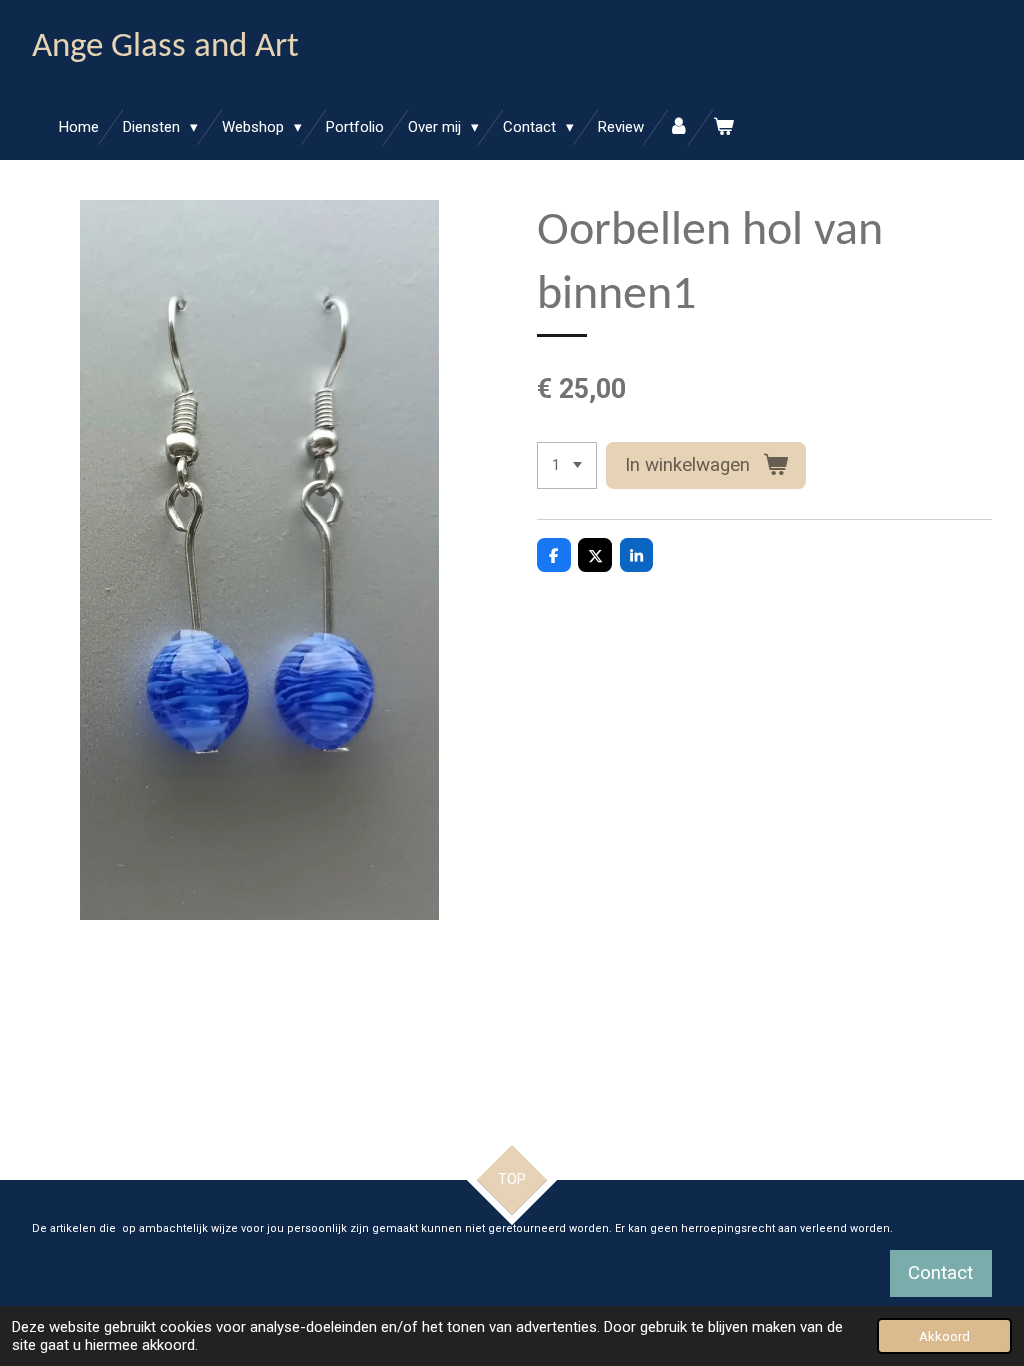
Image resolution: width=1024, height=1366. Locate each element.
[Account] (678, 127)
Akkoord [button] (944, 1336)
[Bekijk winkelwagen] (723, 127)
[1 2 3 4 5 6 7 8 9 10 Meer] (567, 465)
